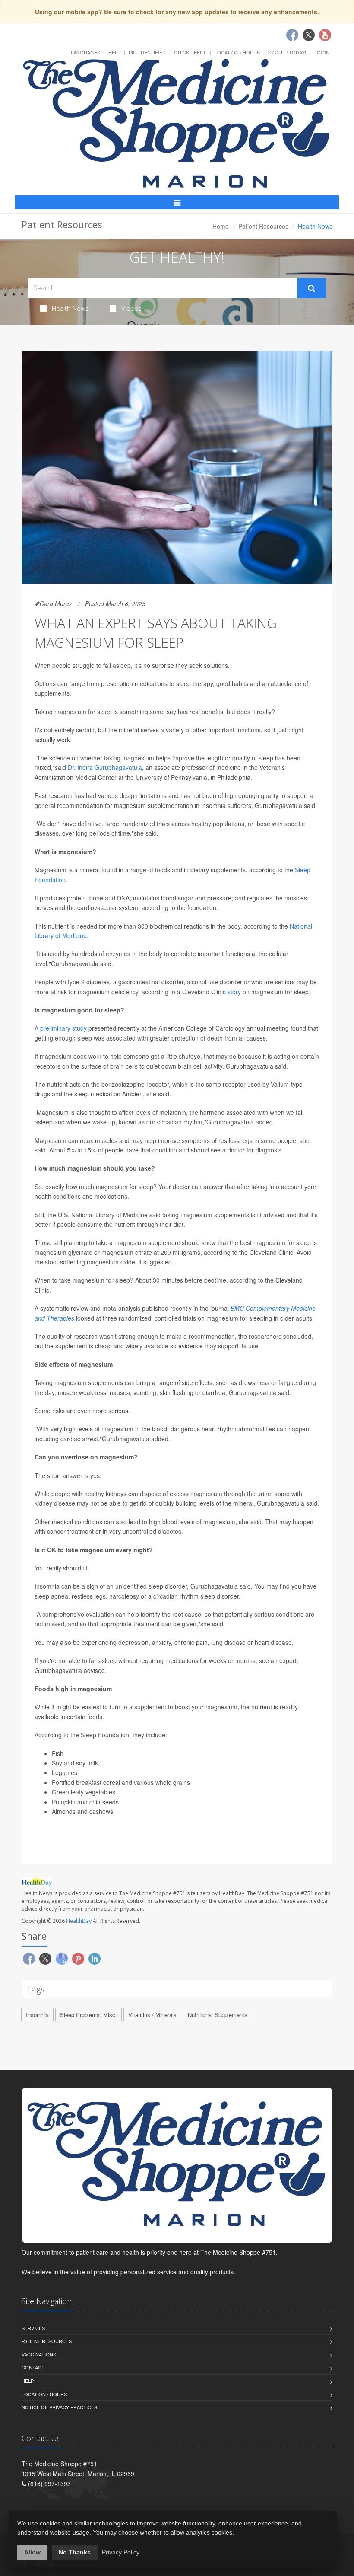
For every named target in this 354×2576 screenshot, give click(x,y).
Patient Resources (263, 226)
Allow (32, 2552)
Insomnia (37, 2015)
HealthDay (79, 1921)
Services (33, 2328)
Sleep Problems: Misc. (88, 2015)
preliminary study (63, 1028)
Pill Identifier (147, 52)
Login (322, 52)
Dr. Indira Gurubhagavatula (105, 767)
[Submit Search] (311, 288)
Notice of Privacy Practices (59, 2407)
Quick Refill (190, 52)
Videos (131, 308)
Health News (70, 308)
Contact (33, 2367)
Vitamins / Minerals (152, 2015)
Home (221, 226)
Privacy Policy (121, 2552)
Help (114, 52)
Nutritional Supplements (218, 2015)
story (234, 992)
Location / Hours (237, 52)
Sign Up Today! (287, 52)
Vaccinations (39, 2354)
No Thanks (75, 2552)
